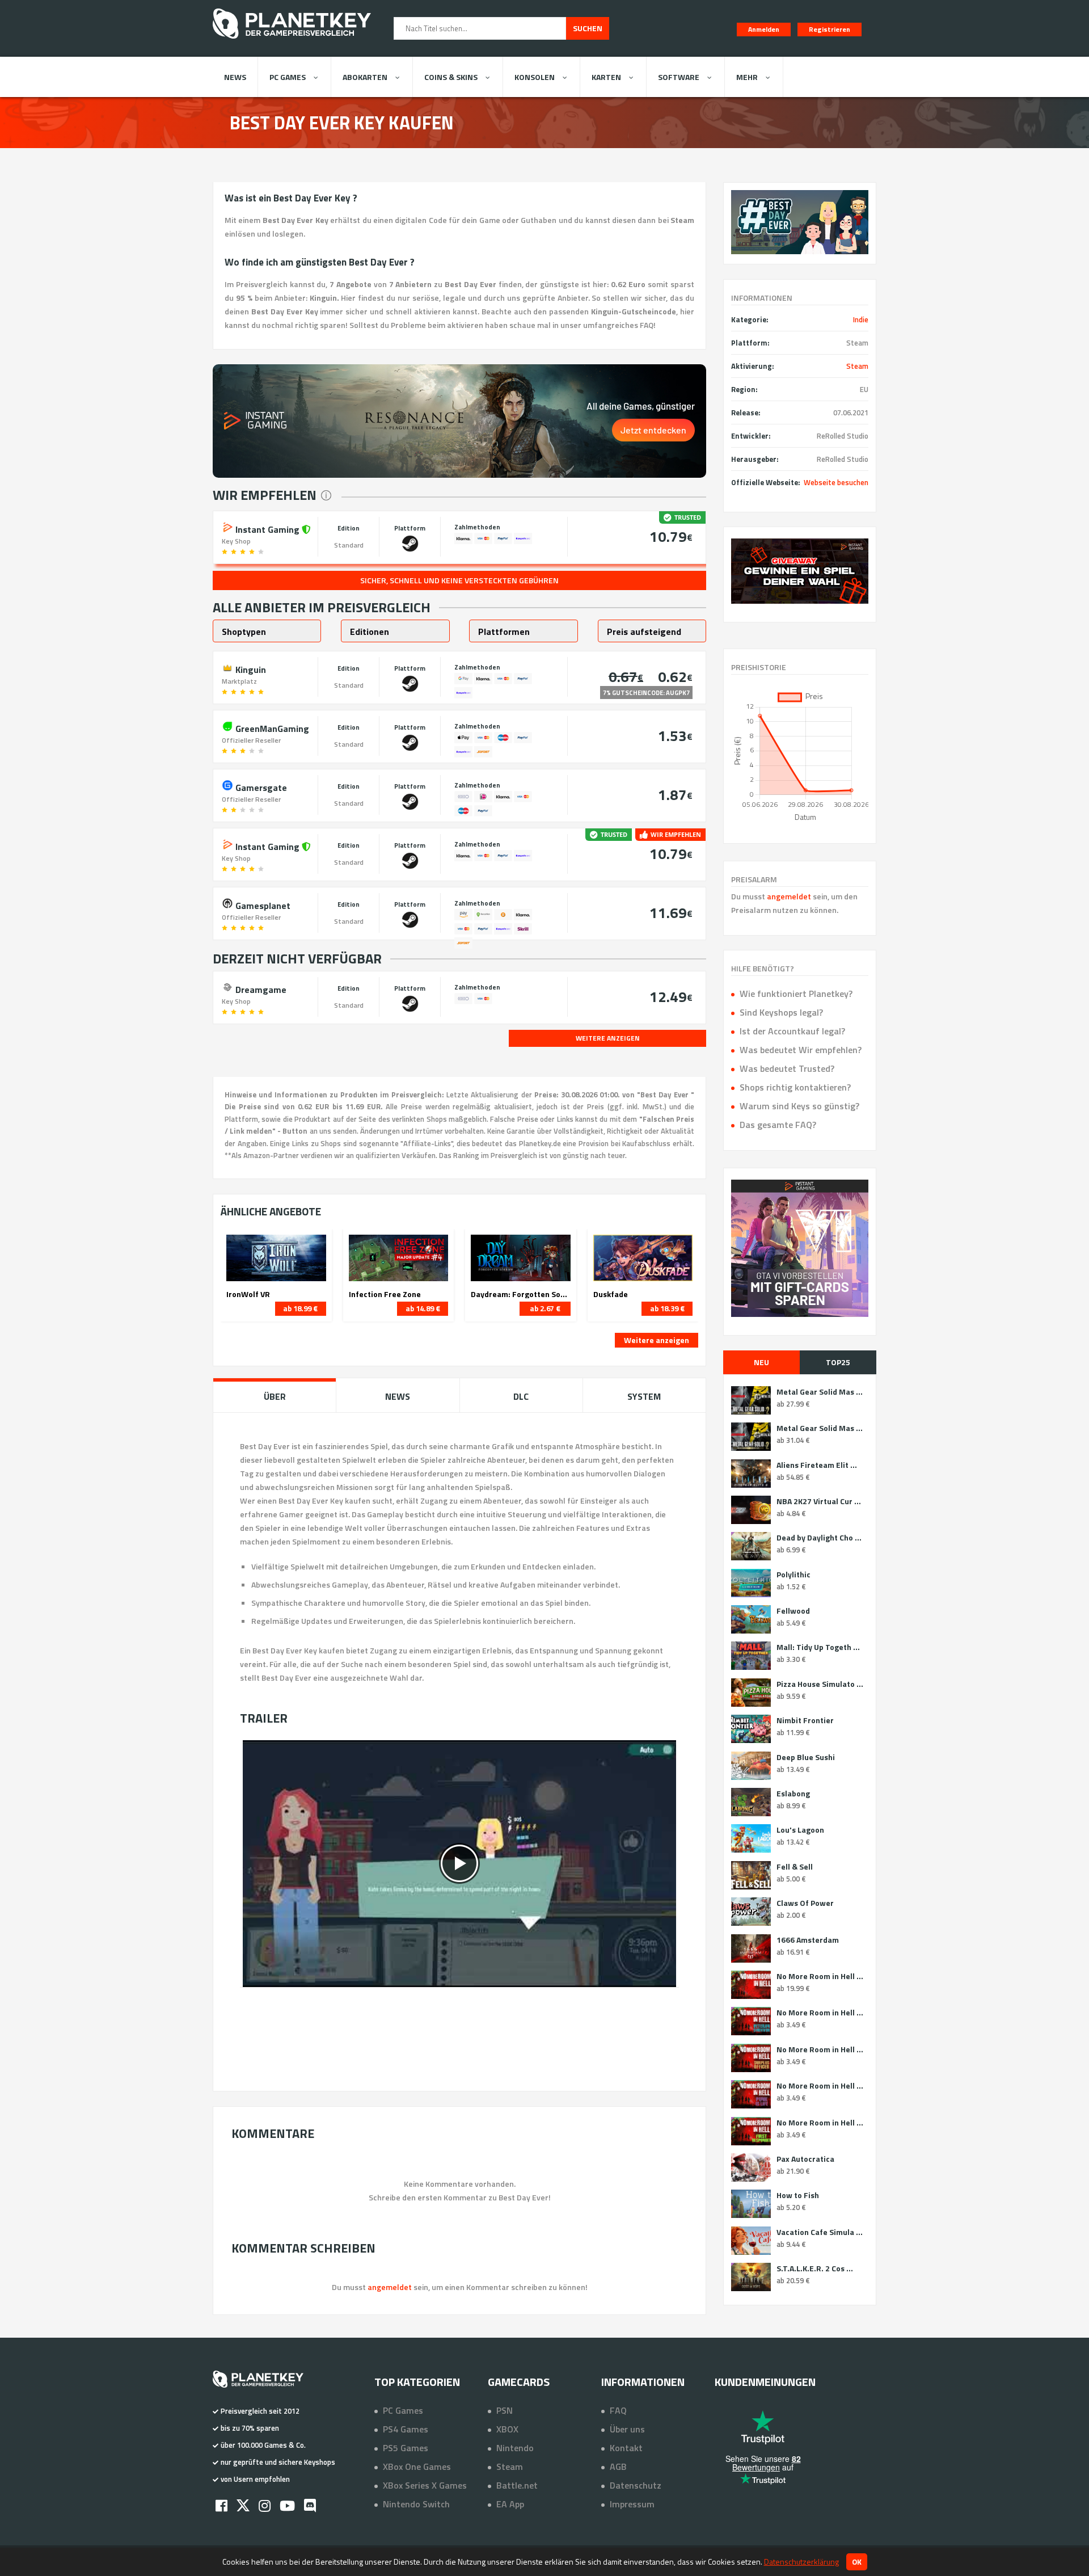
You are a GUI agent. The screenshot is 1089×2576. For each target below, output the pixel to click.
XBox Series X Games (425, 2485)
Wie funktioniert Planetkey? (796, 994)
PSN (505, 2410)
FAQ (618, 2410)
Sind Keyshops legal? (781, 1012)
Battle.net (517, 2485)
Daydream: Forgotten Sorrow (521, 1294)
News (235, 77)
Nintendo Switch (416, 2504)
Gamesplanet (262, 904)
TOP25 (838, 1362)
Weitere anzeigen (657, 1340)
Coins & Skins (451, 77)
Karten (606, 77)
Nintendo (515, 2448)
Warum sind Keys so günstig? (799, 1106)
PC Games (288, 77)
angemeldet (789, 896)
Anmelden (764, 29)
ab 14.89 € (423, 1308)
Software (679, 77)
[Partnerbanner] (800, 571)
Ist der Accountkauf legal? (792, 1031)
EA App (510, 2504)
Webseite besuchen (836, 482)
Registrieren (830, 29)
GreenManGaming (271, 727)
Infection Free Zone (385, 1294)
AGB (618, 2466)
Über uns (627, 2429)
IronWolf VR (248, 1294)
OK (857, 2562)
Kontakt (626, 2448)
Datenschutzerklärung (801, 2562)
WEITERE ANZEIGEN (608, 1038)
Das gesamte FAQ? (778, 1125)
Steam (857, 366)
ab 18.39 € (667, 1308)
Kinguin (250, 668)
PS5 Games (406, 2448)
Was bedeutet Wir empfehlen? (801, 1050)
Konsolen (535, 77)
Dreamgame (260, 988)
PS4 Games (406, 2429)
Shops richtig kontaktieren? (795, 1087)
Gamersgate (260, 786)
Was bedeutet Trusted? (787, 1068)
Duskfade (611, 1294)
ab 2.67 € (545, 1308)
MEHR (747, 77)
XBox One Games (417, 2466)
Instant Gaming (267, 528)
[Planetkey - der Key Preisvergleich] (292, 41)
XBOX (507, 2429)
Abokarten (365, 77)
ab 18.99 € (300, 1308)
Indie (861, 319)
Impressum (632, 2504)
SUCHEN (588, 28)
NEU (761, 1362)
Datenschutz (636, 2485)
